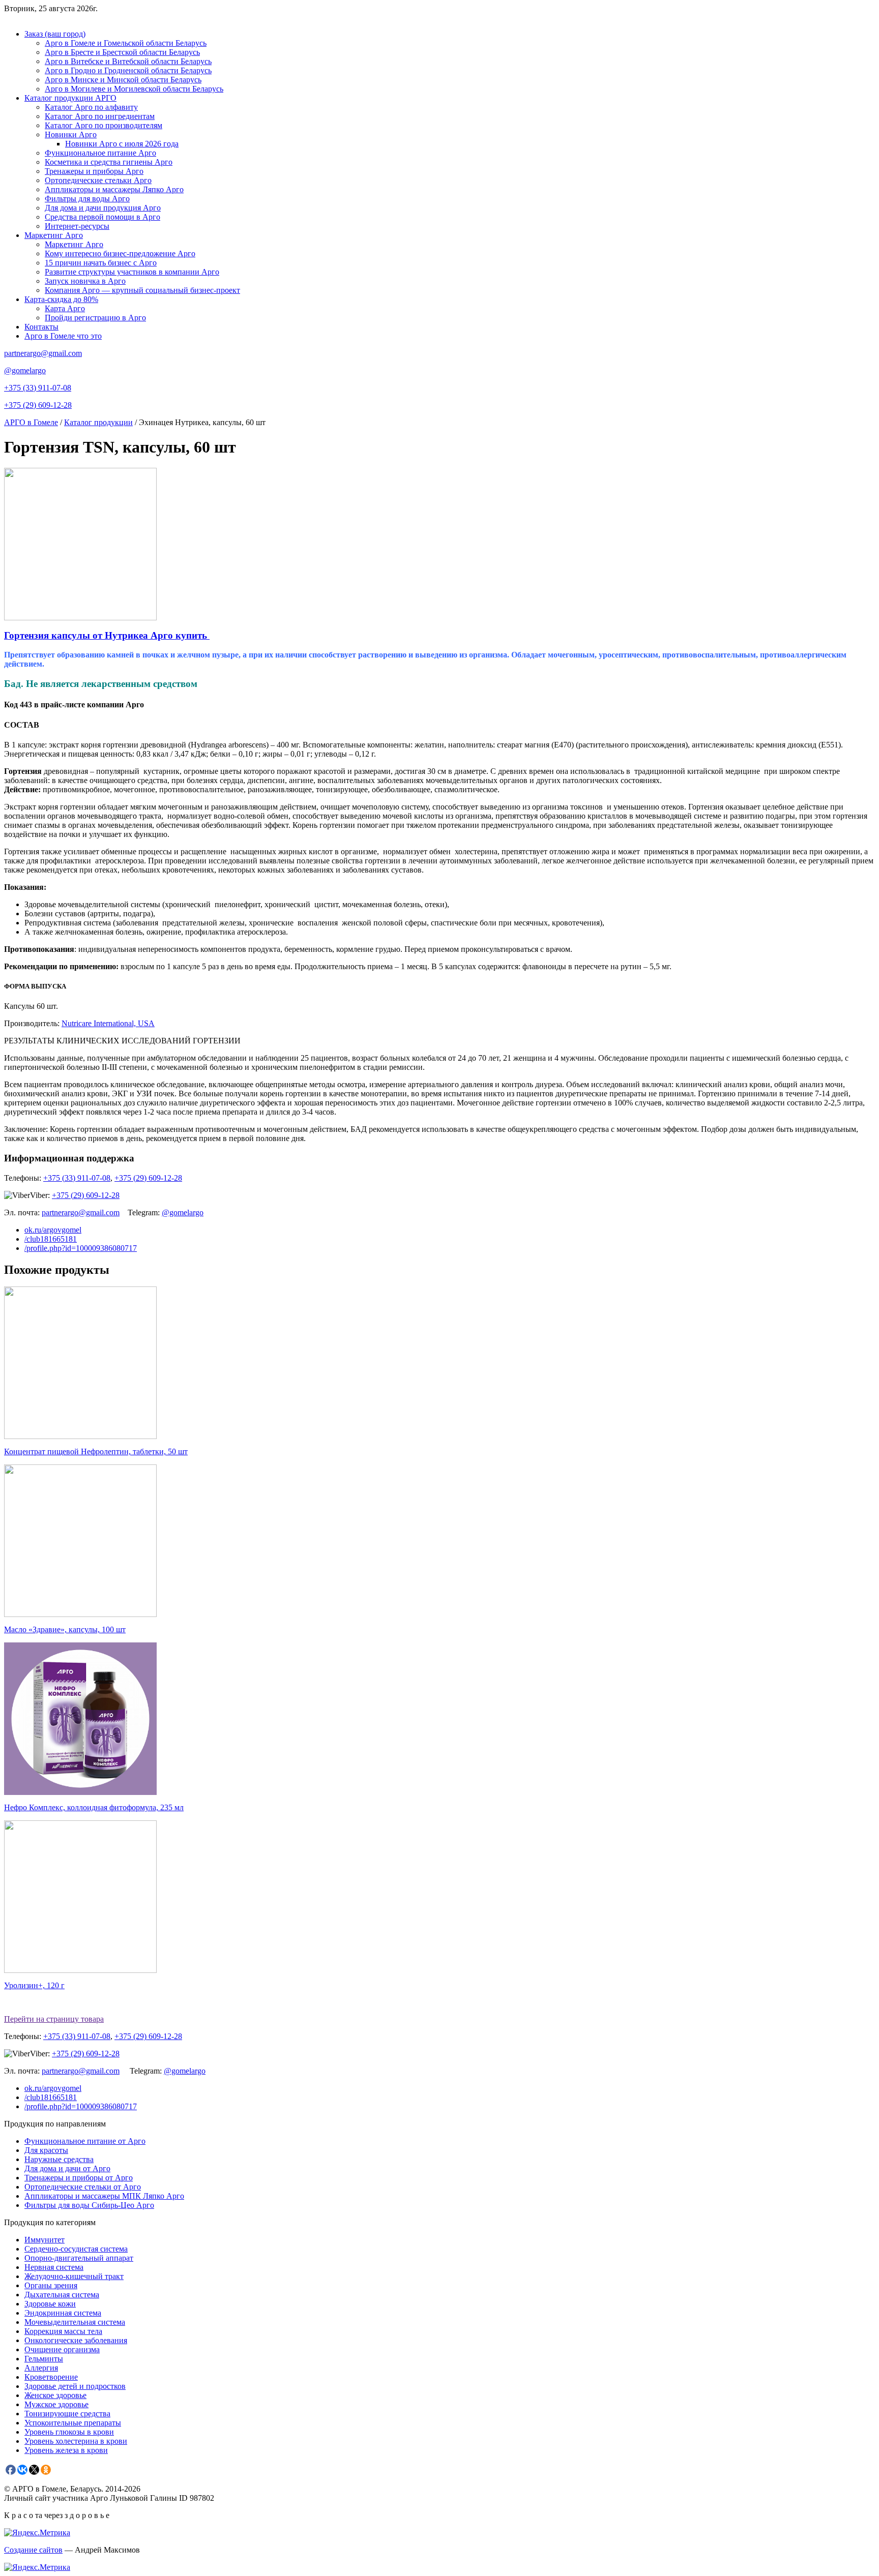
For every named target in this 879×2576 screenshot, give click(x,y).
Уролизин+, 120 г (34, 1985)
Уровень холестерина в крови (76, 2441)
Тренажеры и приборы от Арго (79, 2178)
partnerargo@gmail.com (43, 353)
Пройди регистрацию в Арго (95, 318)
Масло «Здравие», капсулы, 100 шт (65, 1629)
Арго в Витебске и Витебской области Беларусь (128, 61)
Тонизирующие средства (67, 2414)
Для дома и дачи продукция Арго (103, 208)
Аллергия (41, 2368)
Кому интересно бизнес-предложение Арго (120, 253)
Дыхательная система (62, 2295)
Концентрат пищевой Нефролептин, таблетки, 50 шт (96, 1451)
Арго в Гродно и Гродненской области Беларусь (128, 70)
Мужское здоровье (56, 2404)
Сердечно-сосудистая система (76, 2249)
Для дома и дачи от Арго (67, 2168)
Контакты (41, 327)
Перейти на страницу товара (54, 2019)
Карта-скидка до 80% (61, 299)
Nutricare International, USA (108, 1023)
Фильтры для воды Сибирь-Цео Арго (89, 2205)
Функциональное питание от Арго (85, 2141)
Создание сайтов (33, 2550)
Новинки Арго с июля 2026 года (122, 144)
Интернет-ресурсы (77, 226)
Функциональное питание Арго (100, 153)
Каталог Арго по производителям (104, 125)
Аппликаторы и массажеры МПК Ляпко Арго (104, 2196)
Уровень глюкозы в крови (69, 2432)
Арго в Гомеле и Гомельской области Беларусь (126, 43)
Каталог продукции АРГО (70, 98)
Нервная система (54, 2267)
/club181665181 (51, 1239)
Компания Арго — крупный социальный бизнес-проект (142, 290)
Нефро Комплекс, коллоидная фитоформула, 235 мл (94, 1807)
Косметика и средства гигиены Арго (109, 162)
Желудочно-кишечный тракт (74, 2276)
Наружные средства (59, 2159)
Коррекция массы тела (63, 2331)
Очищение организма (62, 2349)
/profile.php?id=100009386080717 (81, 1248)
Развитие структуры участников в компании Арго (132, 272)
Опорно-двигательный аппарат (79, 2258)
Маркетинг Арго (54, 235)
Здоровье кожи (50, 2304)
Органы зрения (51, 2285)
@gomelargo (25, 370)
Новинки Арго (71, 134)
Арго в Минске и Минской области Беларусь (123, 80)
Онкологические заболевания (76, 2340)
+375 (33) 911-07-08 (38, 388)
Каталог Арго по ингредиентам (100, 116)
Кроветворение (51, 2377)
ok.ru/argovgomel (53, 1230)
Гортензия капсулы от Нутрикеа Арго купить (107, 635)
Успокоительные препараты (73, 2423)
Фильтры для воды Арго (87, 199)
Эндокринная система (63, 2313)
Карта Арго (65, 308)
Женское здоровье (55, 2395)
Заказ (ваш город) (55, 34)
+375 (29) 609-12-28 (38, 405)
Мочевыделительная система (75, 2322)
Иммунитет (45, 2240)
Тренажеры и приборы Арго (94, 171)
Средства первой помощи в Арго (102, 217)
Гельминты (44, 2359)
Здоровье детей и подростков (75, 2386)
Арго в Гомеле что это (63, 336)
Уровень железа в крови (66, 2450)
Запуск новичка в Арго (85, 281)
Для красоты (46, 2150)
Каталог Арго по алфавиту (91, 107)
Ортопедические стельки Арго (98, 180)
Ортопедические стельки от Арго (83, 2187)
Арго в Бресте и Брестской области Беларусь (122, 52)
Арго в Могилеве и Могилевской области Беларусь (134, 89)
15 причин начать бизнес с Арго (101, 263)
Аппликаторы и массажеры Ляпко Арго (114, 189)
